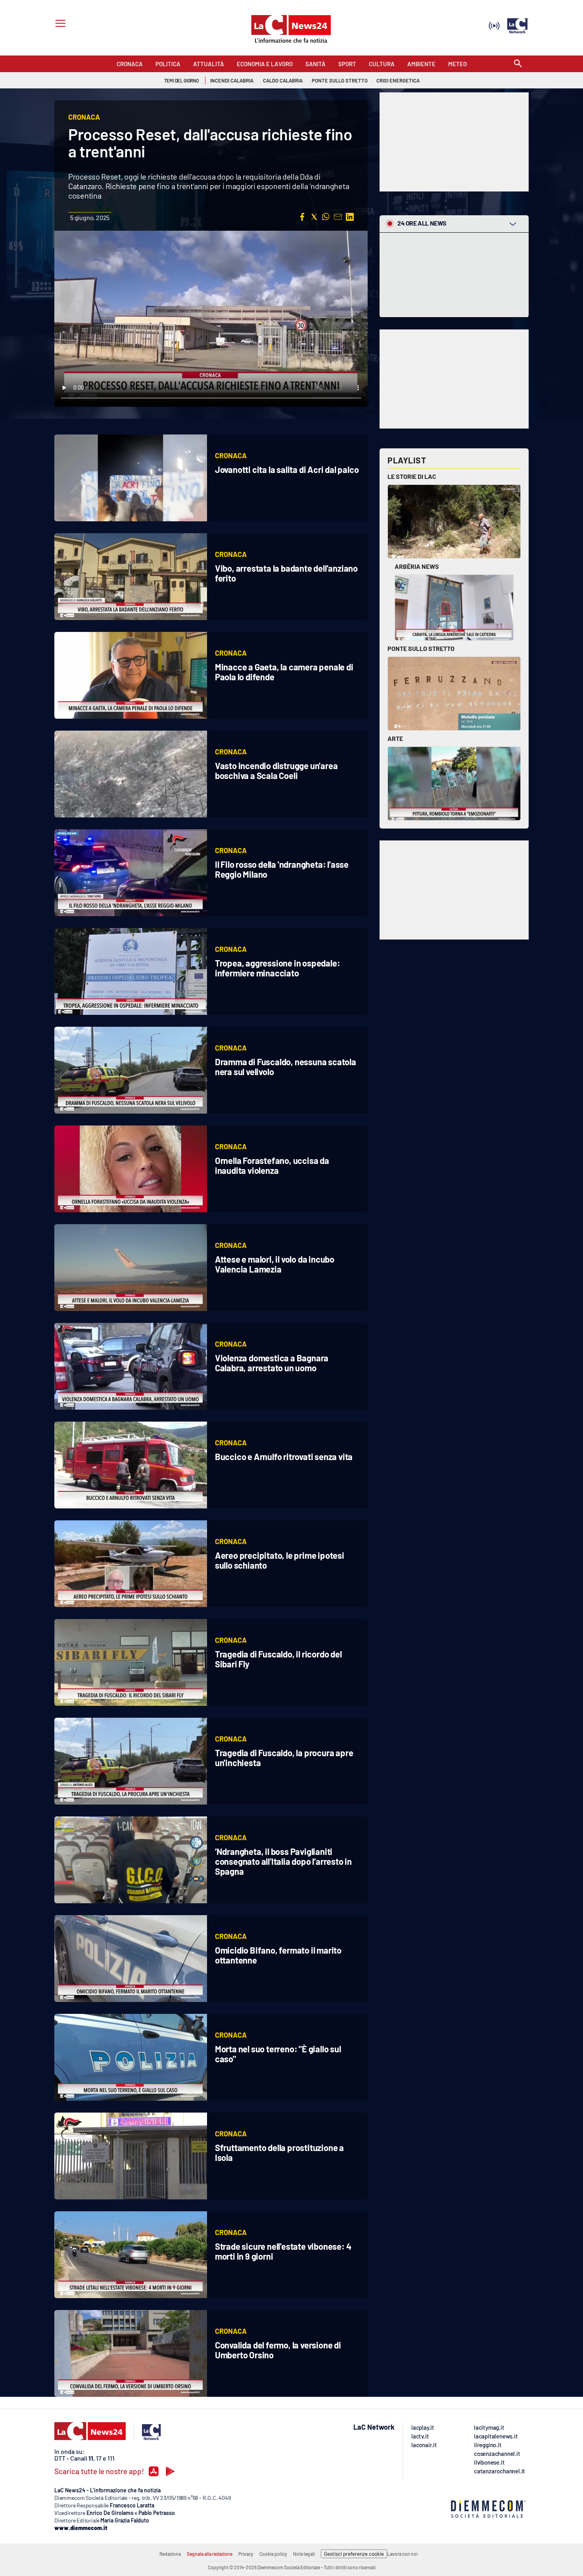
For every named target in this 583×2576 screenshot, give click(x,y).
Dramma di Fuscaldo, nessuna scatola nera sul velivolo (286, 1067)
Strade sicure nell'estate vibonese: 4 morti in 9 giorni (283, 2251)
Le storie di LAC (412, 476)
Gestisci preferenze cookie (354, 2554)
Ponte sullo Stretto (421, 648)
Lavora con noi (402, 2554)
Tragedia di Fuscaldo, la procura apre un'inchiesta (284, 1758)
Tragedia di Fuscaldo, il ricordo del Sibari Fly (278, 1659)
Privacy (246, 2554)
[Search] (518, 64)
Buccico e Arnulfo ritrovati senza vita (284, 1456)
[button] (302, 217)
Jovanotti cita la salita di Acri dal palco (287, 469)
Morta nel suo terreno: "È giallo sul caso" (278, 2054)
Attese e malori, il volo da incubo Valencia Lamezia (275, 1264)
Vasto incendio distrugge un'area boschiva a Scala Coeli (276, 770)
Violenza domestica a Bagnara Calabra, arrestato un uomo (272, 1363)
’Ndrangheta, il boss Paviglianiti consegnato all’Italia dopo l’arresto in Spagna (283, 1861)
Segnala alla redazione (210, 2554)
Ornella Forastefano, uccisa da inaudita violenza (272, 1165)
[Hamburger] (59, 24)
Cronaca (231, 455)
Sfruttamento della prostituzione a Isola (279, 2152)
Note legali (304, 2554)
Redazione (170, 2554)
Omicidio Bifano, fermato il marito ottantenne (278, 1955)
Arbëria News (417, 566)
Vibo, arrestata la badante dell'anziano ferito (286, 573)
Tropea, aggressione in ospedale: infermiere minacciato (278, 968)
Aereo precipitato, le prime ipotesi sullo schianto (280, 1560)
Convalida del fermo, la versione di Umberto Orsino (278, 2350)
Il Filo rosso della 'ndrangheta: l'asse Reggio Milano (282, 869)
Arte (395, 738)
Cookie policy (273, 2554)
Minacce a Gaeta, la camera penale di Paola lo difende (284, 672)
